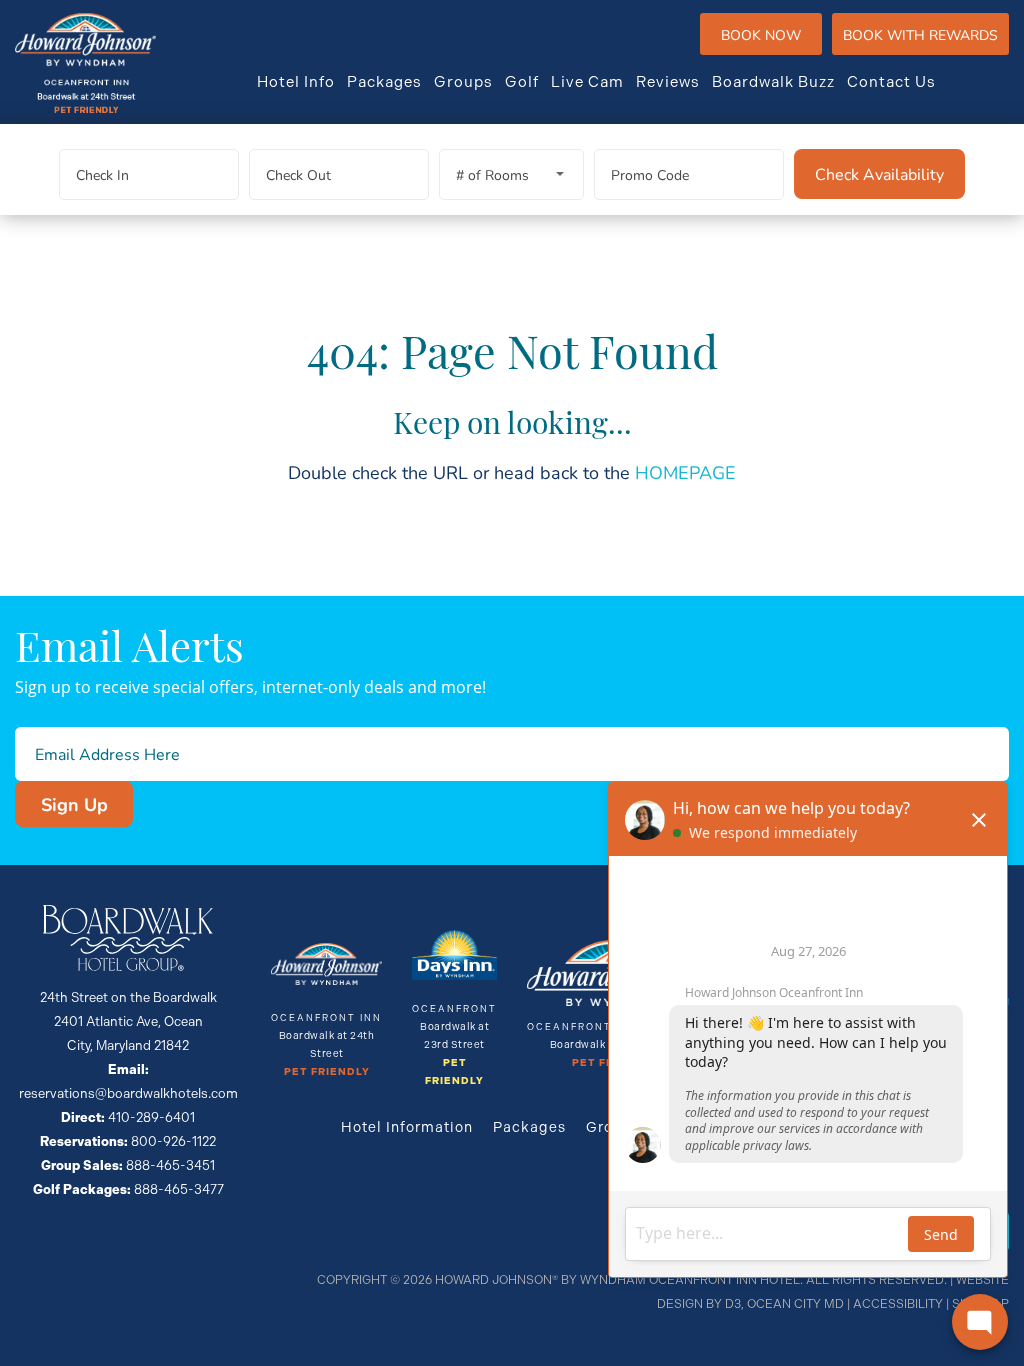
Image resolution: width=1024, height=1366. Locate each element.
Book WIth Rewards (920, 34)
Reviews (668, 82)
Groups (463, 82)
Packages (384, 82)
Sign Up (74, 804)
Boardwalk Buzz (773, 82)
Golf (522, 82)
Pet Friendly (327, 1072)
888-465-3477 (179, 1189)
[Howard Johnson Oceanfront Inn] (85, 63)
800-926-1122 (173, 1141)
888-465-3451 (170, 1165)
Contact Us (891, 82)
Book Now (761, 34)
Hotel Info (296, 82)
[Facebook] (965, 82)
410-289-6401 (678, 35)
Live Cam (587, 82)
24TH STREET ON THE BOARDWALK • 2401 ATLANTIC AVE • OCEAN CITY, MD (650, 35)
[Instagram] (1001, 82)
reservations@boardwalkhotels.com (128, 1093)
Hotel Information (407, 1127)
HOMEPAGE (685, 472)
